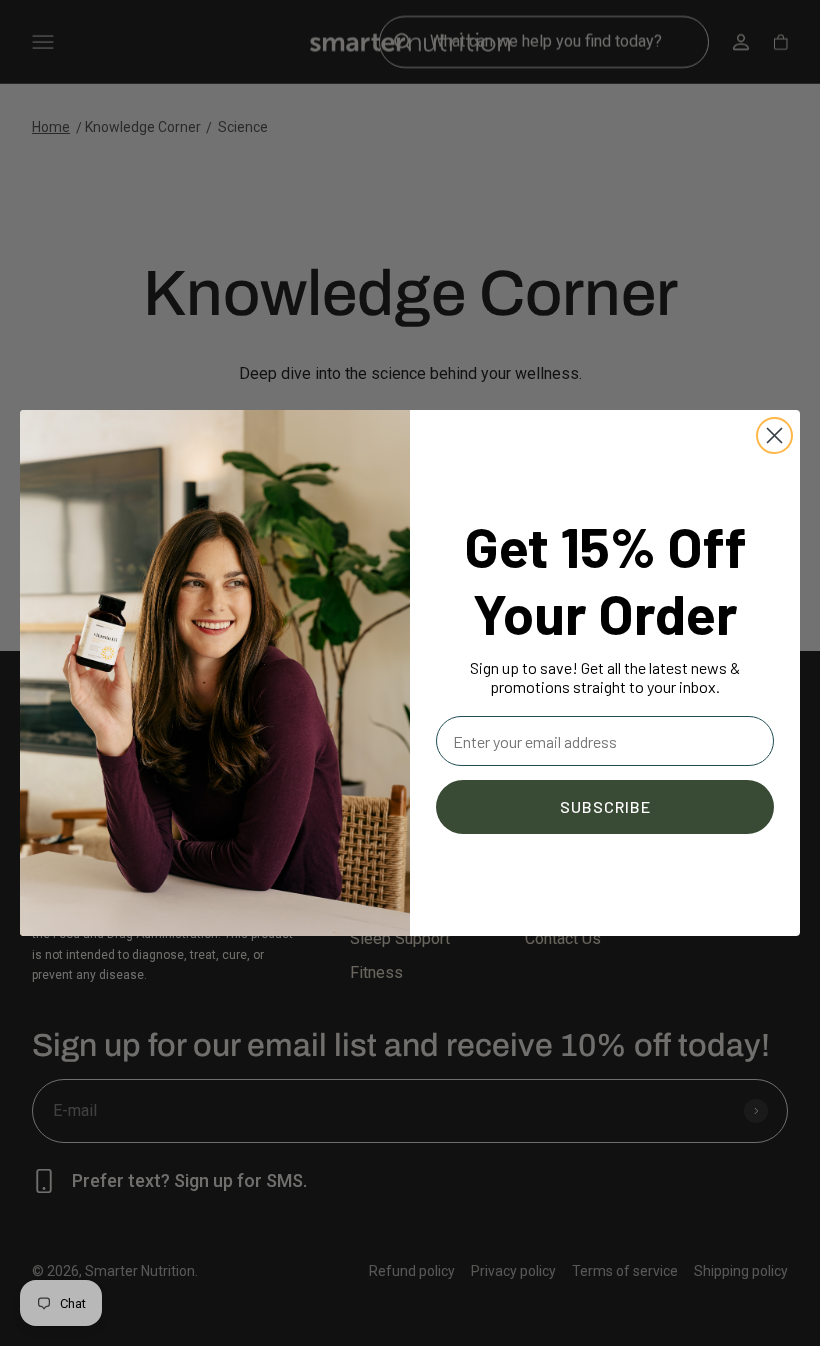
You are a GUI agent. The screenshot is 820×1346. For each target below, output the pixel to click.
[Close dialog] (774, 435)
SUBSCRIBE (605, 806)
